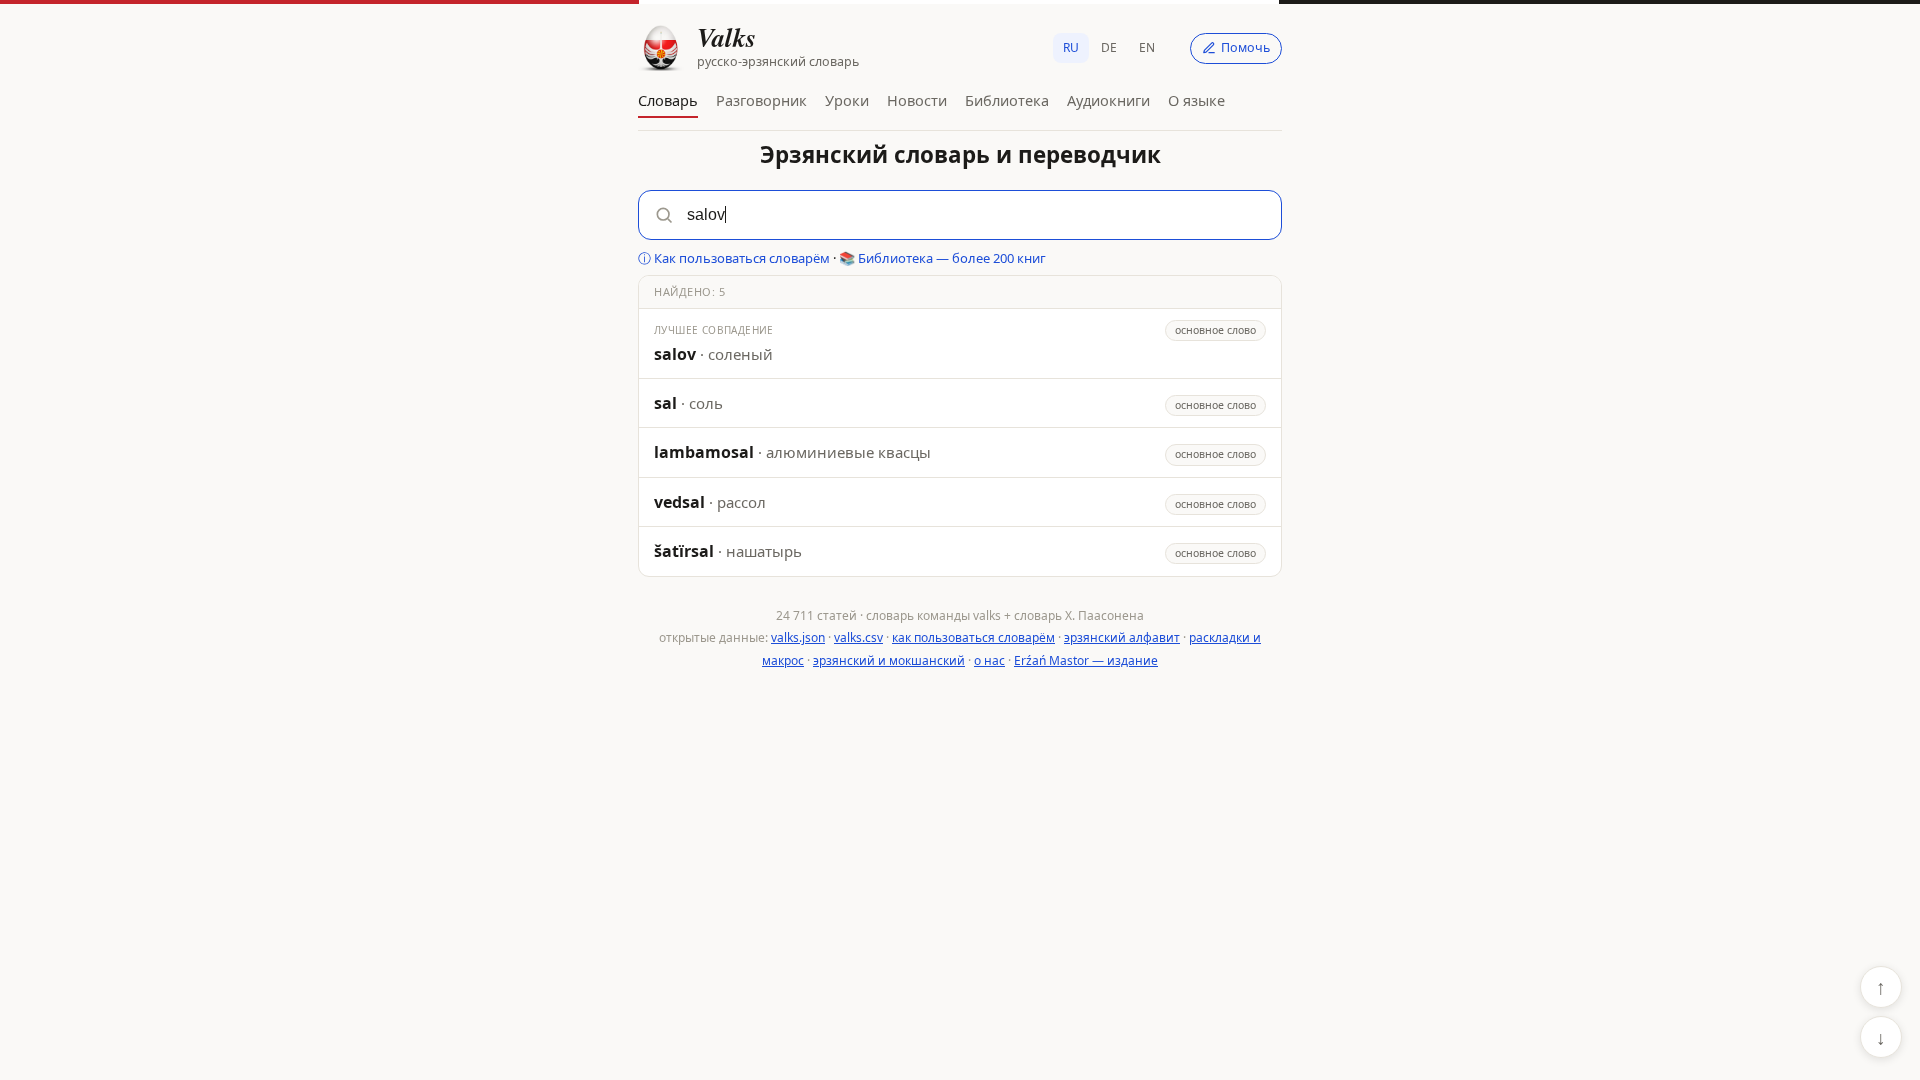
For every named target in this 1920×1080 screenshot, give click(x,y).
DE (1109, 47)
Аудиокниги (1108, 100)
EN (1147, 47)
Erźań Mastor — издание (1086, 660)
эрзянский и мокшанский (889, 660)
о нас (989, 660)
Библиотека (1007, 100)
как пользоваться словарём (973, 637)
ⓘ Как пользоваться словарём (734, 258)
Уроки (847, 100)
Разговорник (761, 100)
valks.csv (858, 637)
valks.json (798, 637)
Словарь (668, 100)
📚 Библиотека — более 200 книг (942, 258)
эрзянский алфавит (1122, 637)
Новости (917, 100)
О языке (1196, 100)
